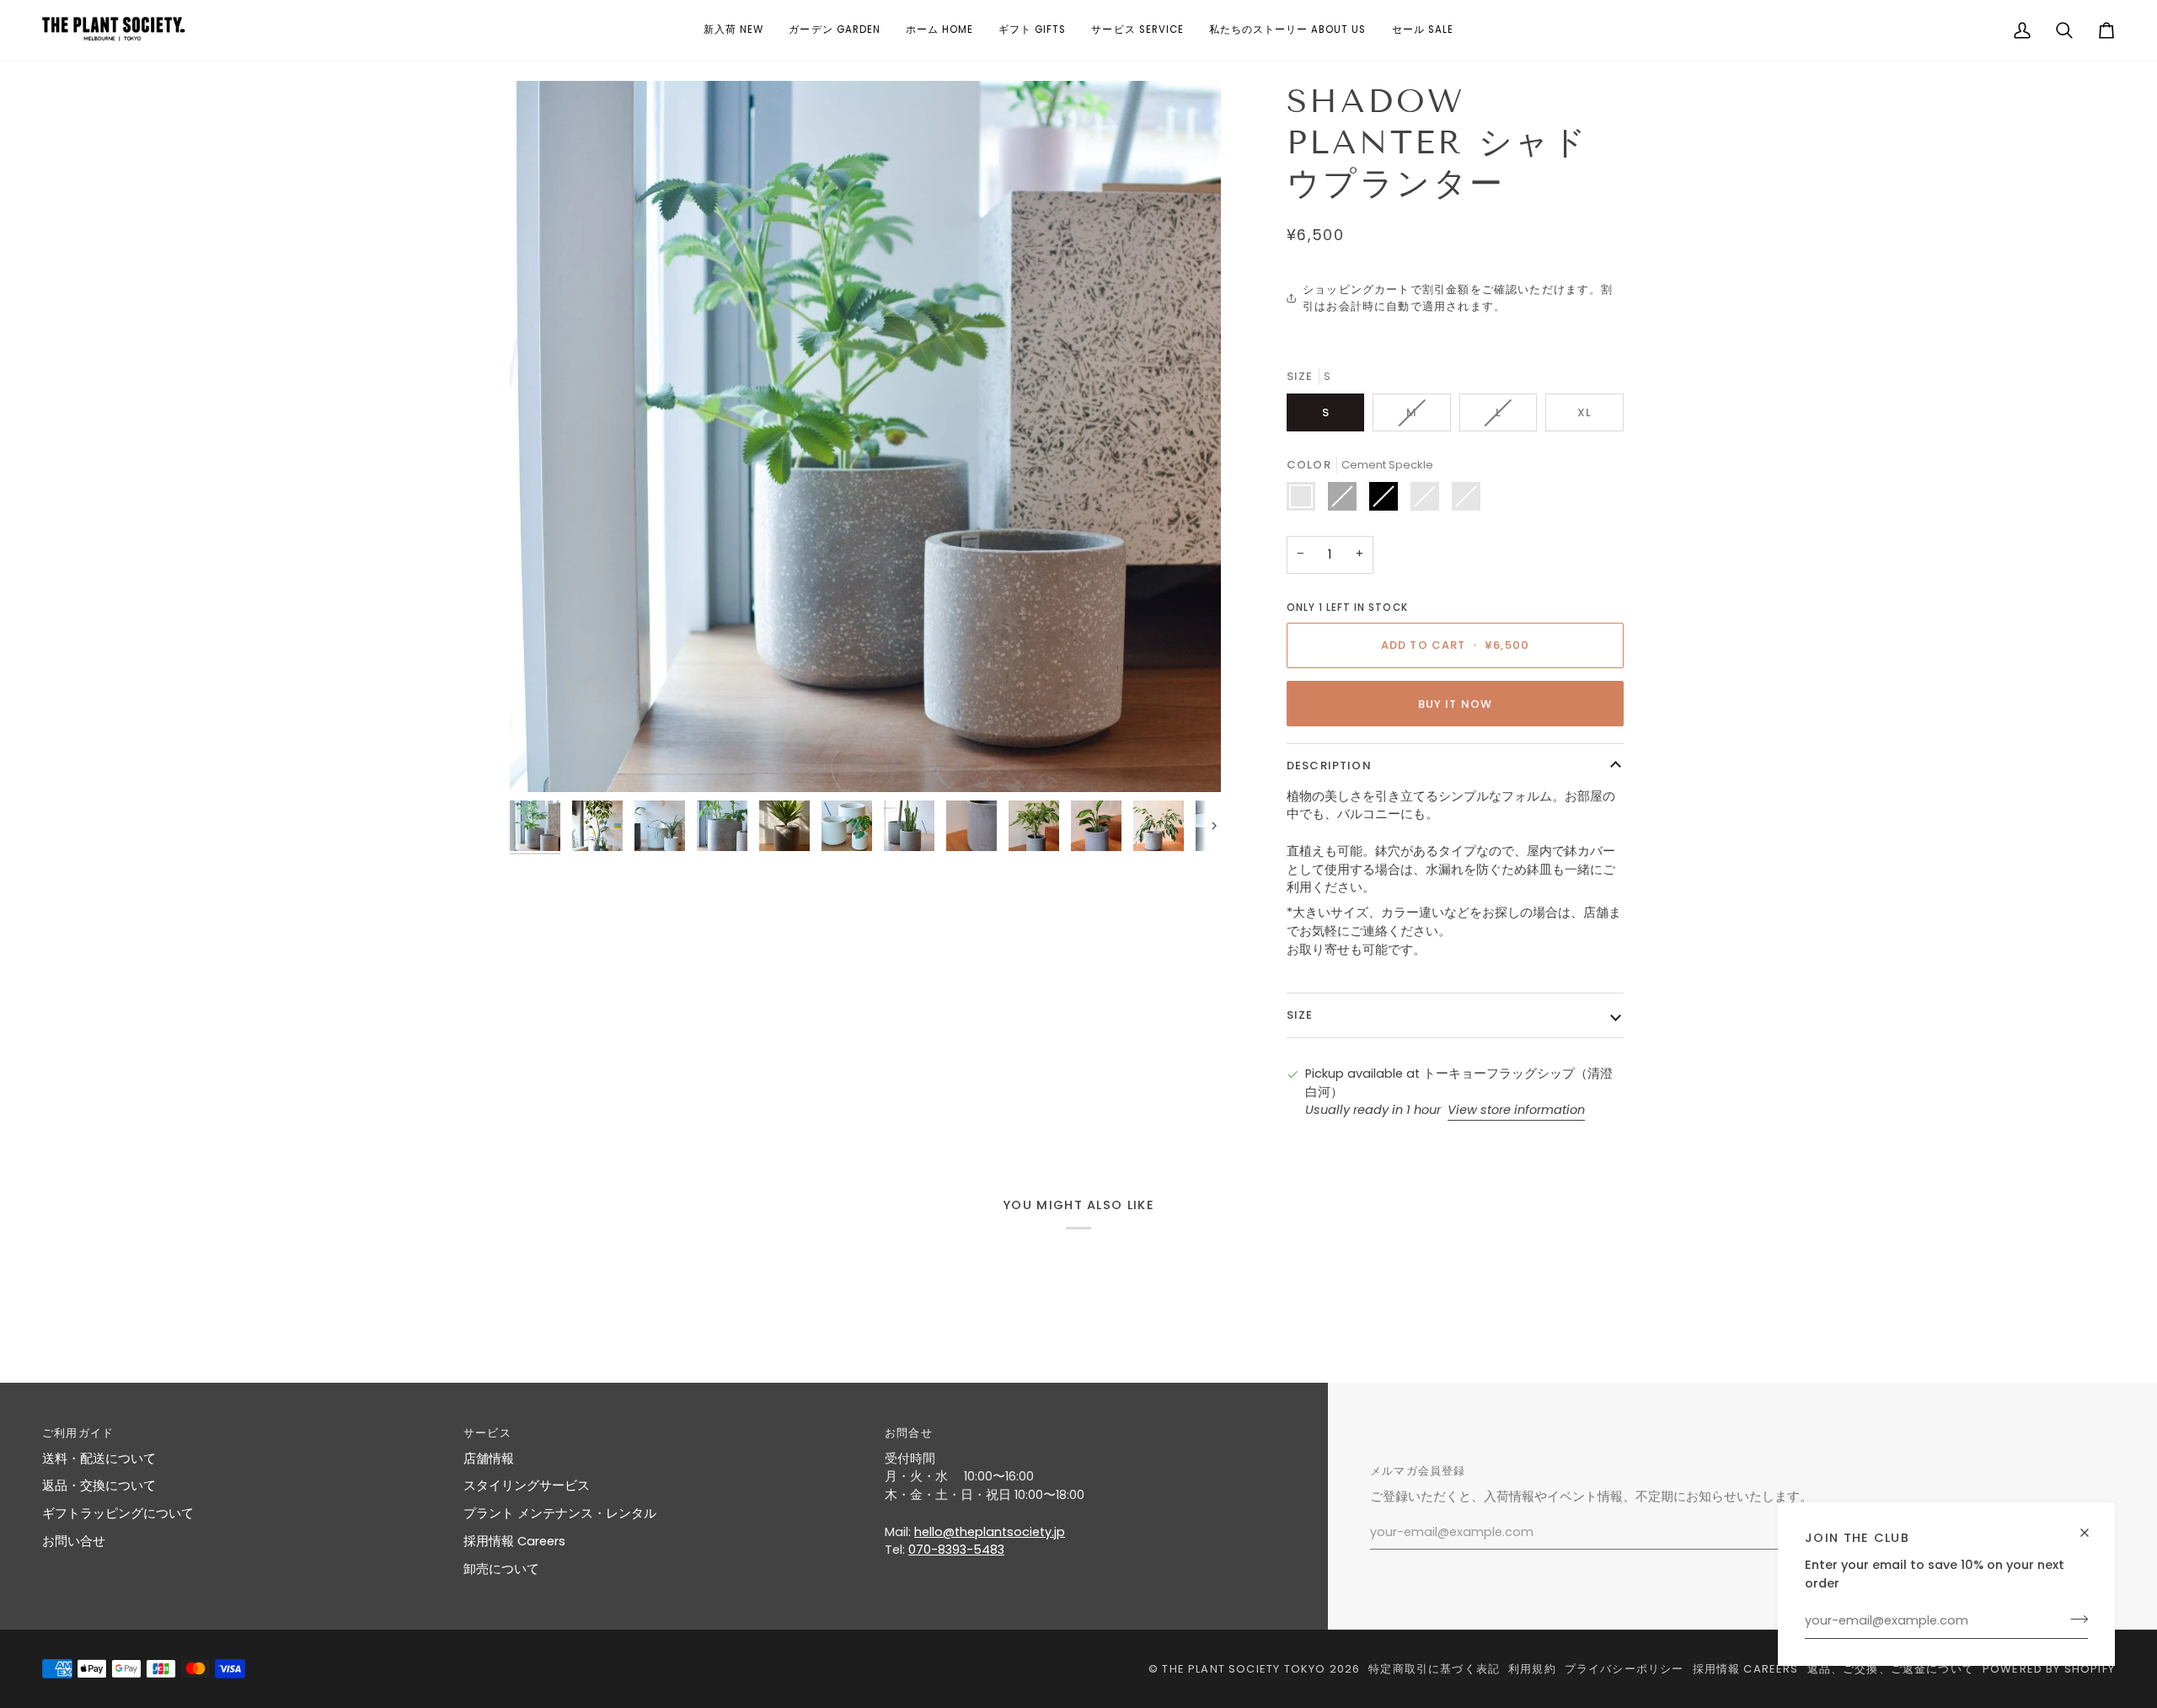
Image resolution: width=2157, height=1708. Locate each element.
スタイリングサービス (527, 1486)
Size (1300, 1015)
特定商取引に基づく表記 (1434, 1669)
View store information (1516, 1110)
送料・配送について (99, 1459)
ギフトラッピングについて (118, 1513)
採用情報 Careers (514, 1541)
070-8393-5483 (956, 1550)
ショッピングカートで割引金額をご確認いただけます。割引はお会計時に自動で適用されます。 (1458, 298)
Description (1329, 766)
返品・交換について (99, 1486)
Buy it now (1456, 704)
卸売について (501, 1569)
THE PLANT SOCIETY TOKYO (1244, 1669)
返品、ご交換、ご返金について (1891, 1669)
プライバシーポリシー (1624, 1669)
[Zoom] (865, 436)
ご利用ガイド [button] (78, 1433)
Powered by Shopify (2049, 1669)
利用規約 (1532, 1669)
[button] (733, 30)
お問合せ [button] (909, 1433)
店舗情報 (489, 1459)
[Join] (2074, 1619)
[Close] (2092, 1526)
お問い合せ (74, 1541)
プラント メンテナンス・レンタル (560, 1513)
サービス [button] (487, 1433)
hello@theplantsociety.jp (990, 1532)
